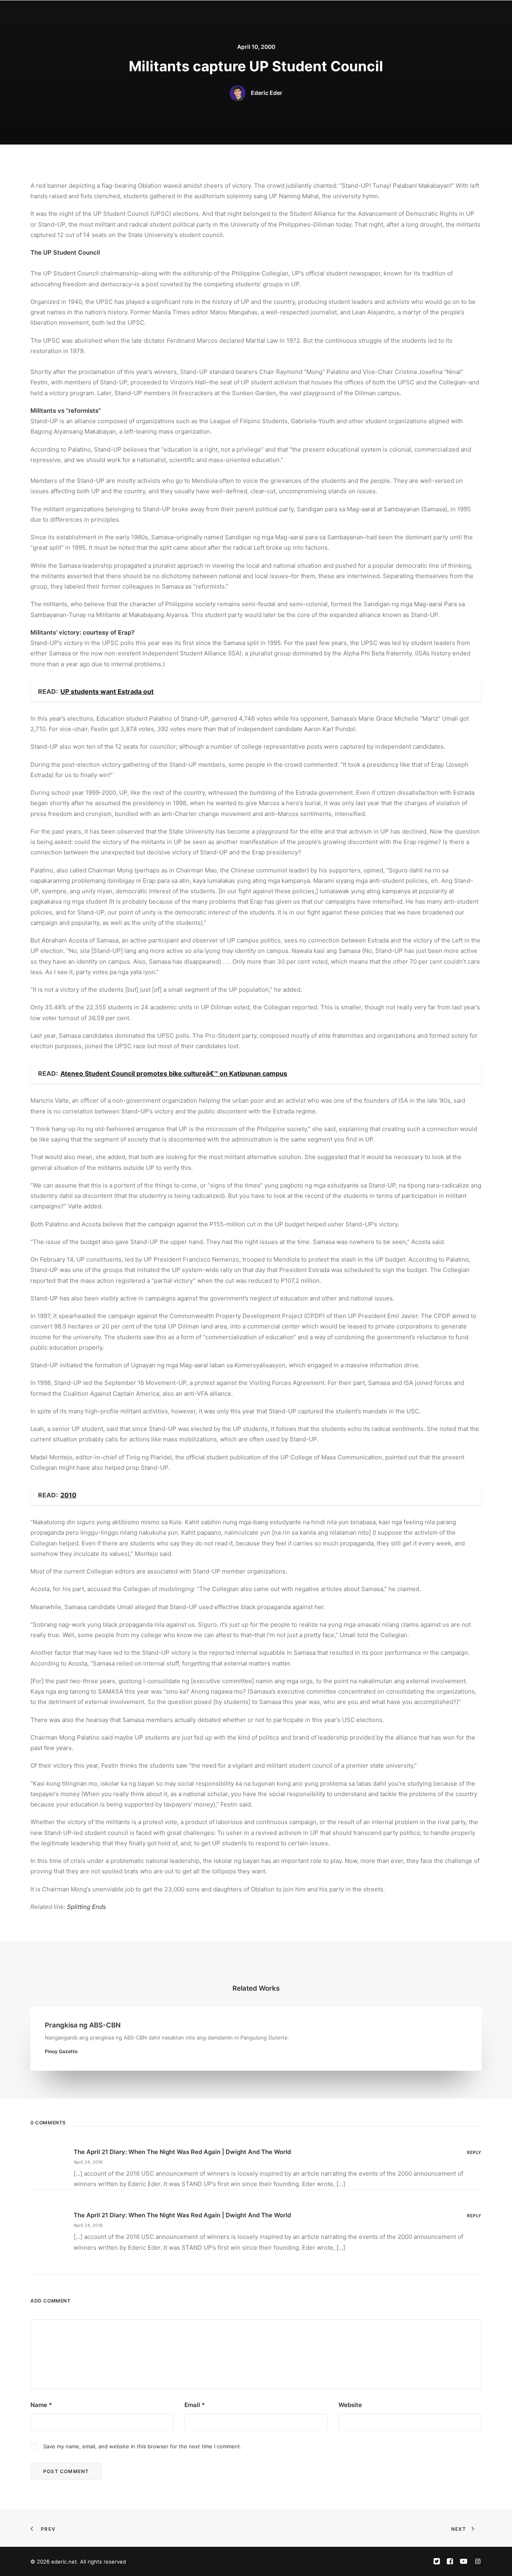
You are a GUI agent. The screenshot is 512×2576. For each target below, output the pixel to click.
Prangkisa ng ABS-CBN (83, 2025)
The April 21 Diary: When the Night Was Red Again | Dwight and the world (182, 2152)
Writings (317, 15)
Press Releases (358, 15)
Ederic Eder (267, 93)
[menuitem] (220, 15)
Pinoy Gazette (61, 2051)
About (247, 15)
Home (220, 15)
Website (350, 2405)
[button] (428, 15)
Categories (280, 15)
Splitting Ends (86, 1907)
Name (41, 2405)
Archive (399, 15)
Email (195, 2405)
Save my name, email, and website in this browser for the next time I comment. (142, 2446)
